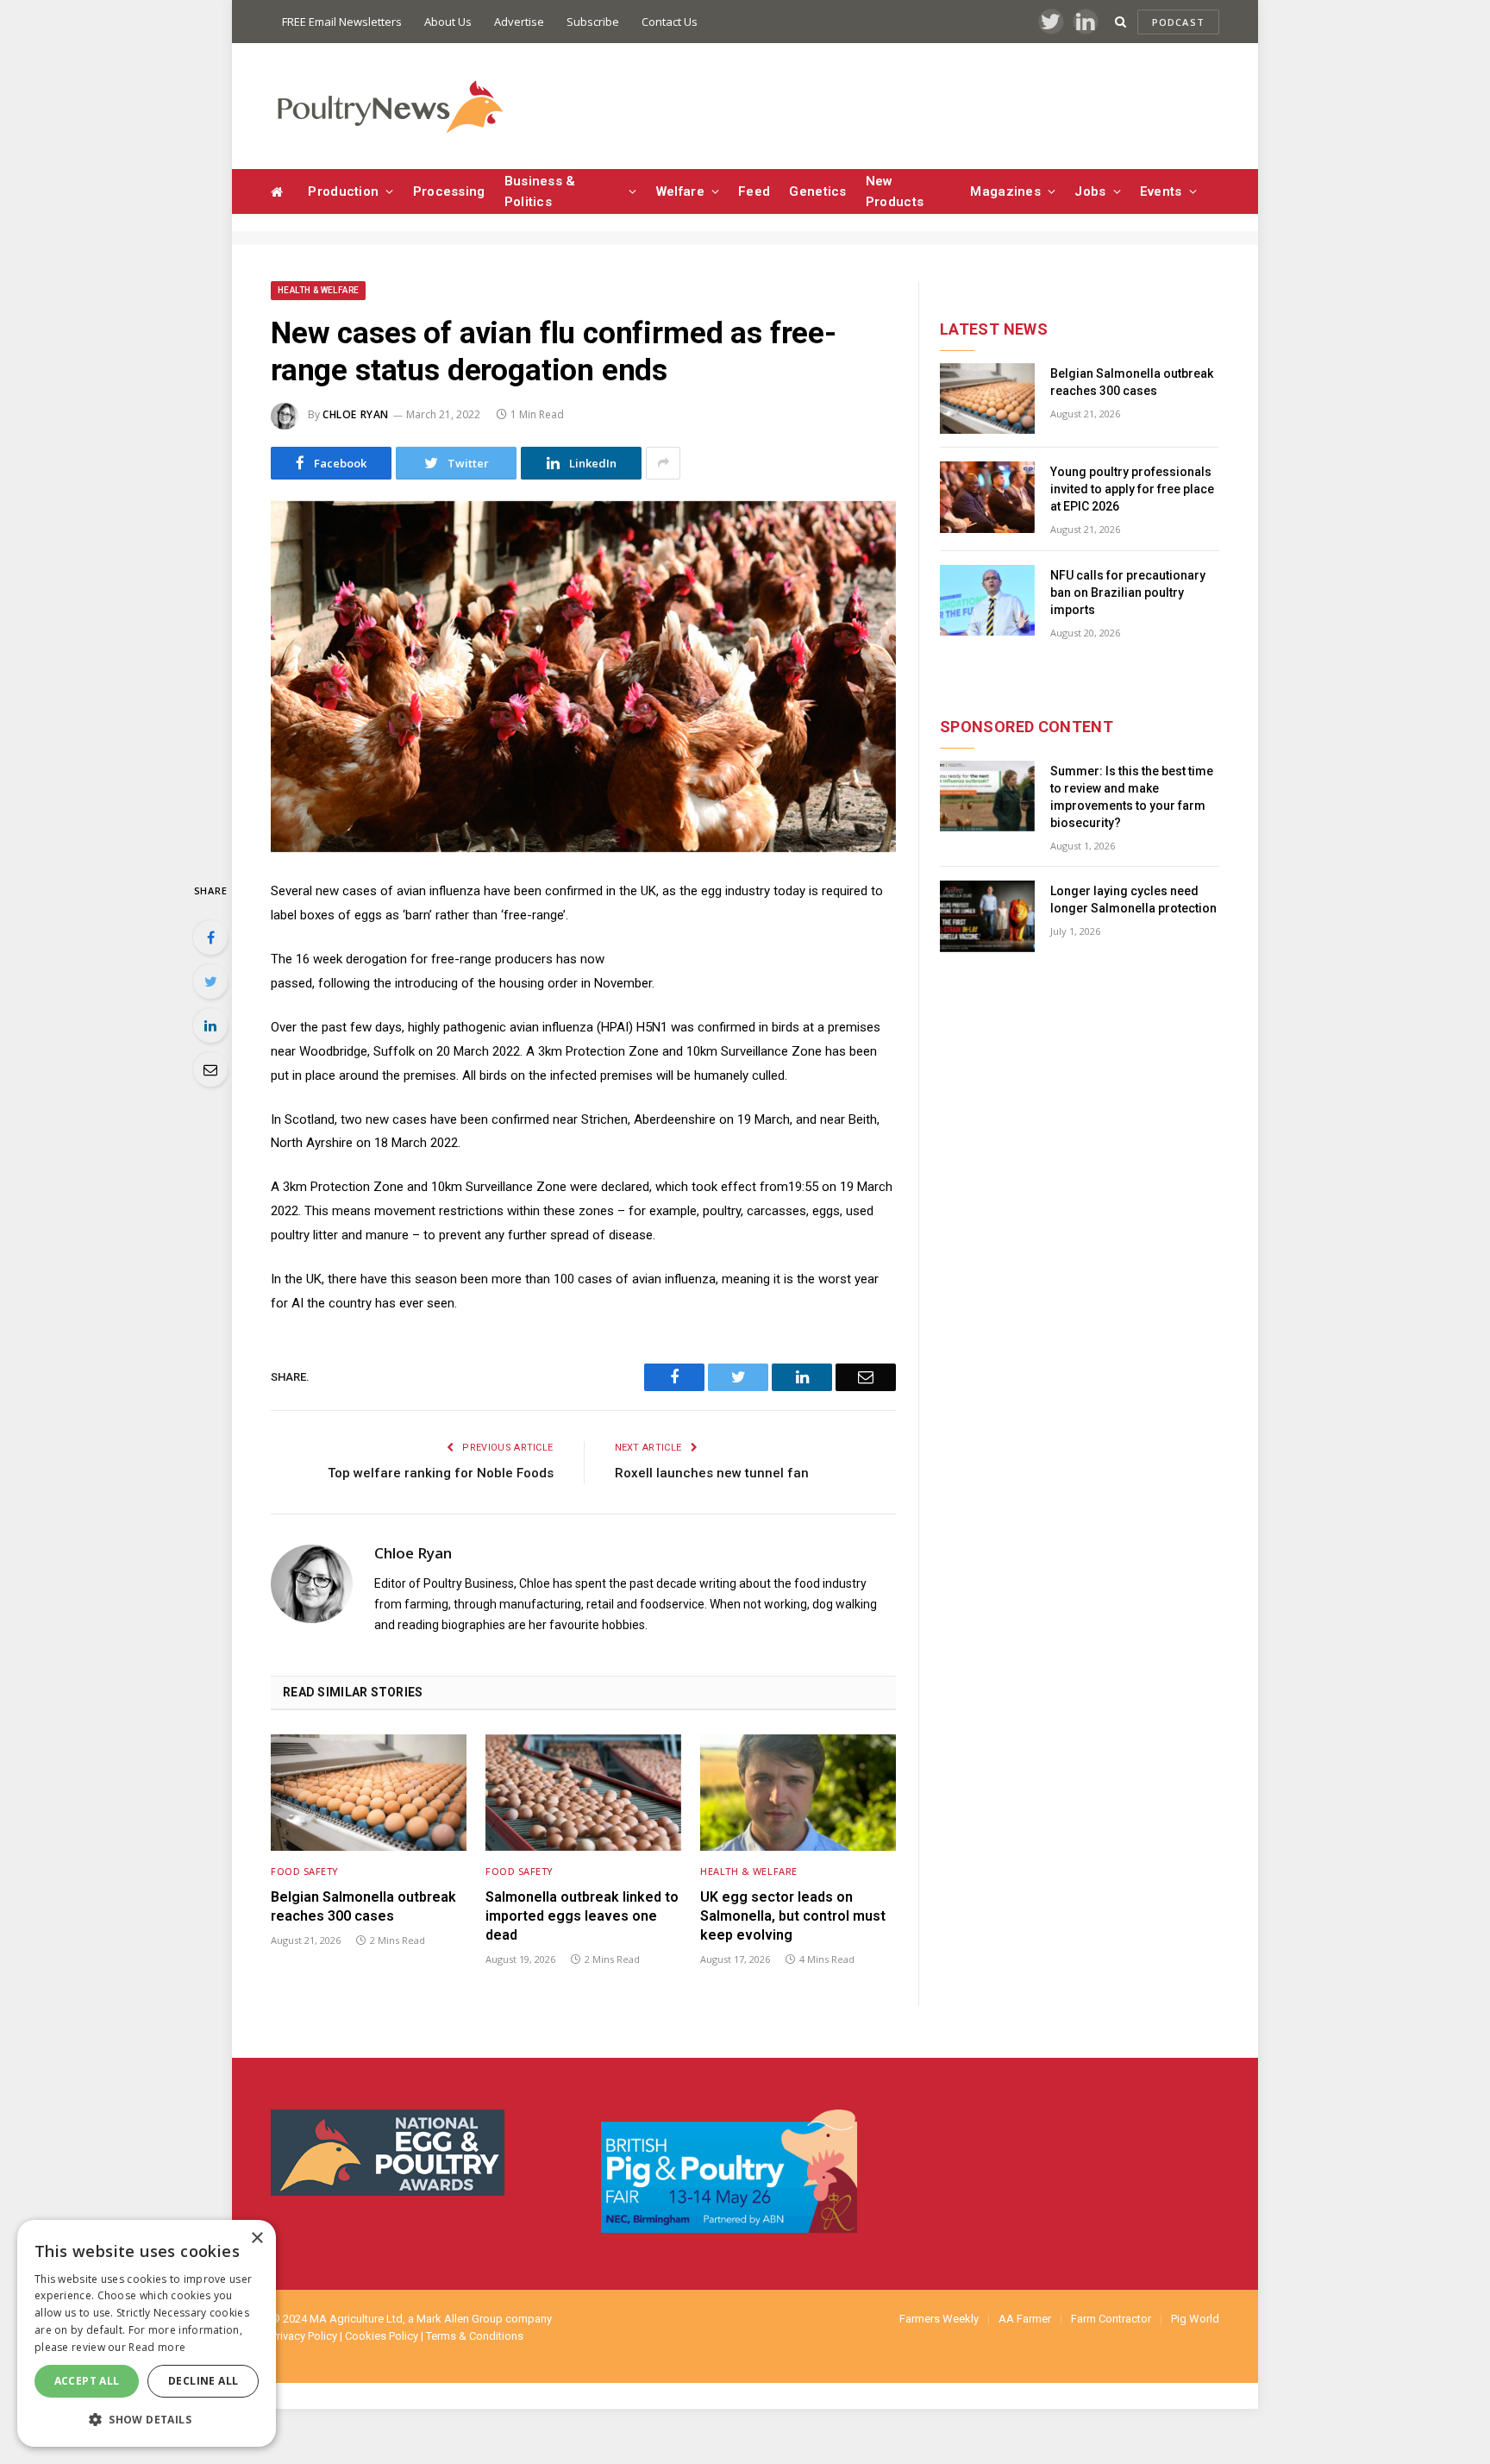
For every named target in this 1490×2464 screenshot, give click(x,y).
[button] (147, 2419)
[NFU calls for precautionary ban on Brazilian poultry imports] (987, 601)
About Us (448, 22)
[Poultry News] (389, 107)
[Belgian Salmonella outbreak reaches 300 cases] (369, 1793)
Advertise (519, 22)
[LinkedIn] (210, 1025)
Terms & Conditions (475, 2336)
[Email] (210, 1069)
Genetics (817, 191)
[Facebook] (210, 937)
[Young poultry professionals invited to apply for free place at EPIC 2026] (987, 497)
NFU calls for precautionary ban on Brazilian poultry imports (1128, 592)
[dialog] (147, 2333)
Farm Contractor (1111, 2319)
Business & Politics (540, 191)
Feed (754, 191)
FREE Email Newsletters (342, 22)
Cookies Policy (382, 2336)
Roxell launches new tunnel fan (712, 1473)
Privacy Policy (304, 2336)
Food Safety (305, 1871)
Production (343, 191)
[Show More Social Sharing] (663, 463)
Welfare (680, 191)
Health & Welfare (318, 290)
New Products (895, 191)
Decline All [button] (203, 2381)
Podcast (1178, 22)
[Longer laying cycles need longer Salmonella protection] (987, 916)
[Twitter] (210, 981)
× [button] (257, 2238)
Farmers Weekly (939, 2319)
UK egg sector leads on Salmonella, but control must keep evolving (793, 1916)
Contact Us (670, 22)
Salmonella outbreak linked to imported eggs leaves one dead (582, 1916)
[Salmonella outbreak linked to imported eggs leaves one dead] (583, 1793)
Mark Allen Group (460, 2319)
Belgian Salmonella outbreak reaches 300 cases (363, 1906)
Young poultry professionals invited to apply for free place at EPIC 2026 (1132, 489)
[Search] (1121, 22)
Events (1161, 191)
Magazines (1005, 191)
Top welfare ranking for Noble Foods (441, 1473)
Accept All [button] (87, 2381)
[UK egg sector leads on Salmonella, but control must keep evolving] (798, 1793)
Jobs (1090, 191)
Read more (157, 2347)
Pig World (1195, 2319)
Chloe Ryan (356, 414)
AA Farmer (1025, 2319)
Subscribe (593, 22)
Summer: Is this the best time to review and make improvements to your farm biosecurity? (1132, 797)
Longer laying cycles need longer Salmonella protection (1133, 900)
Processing (449, 191)
